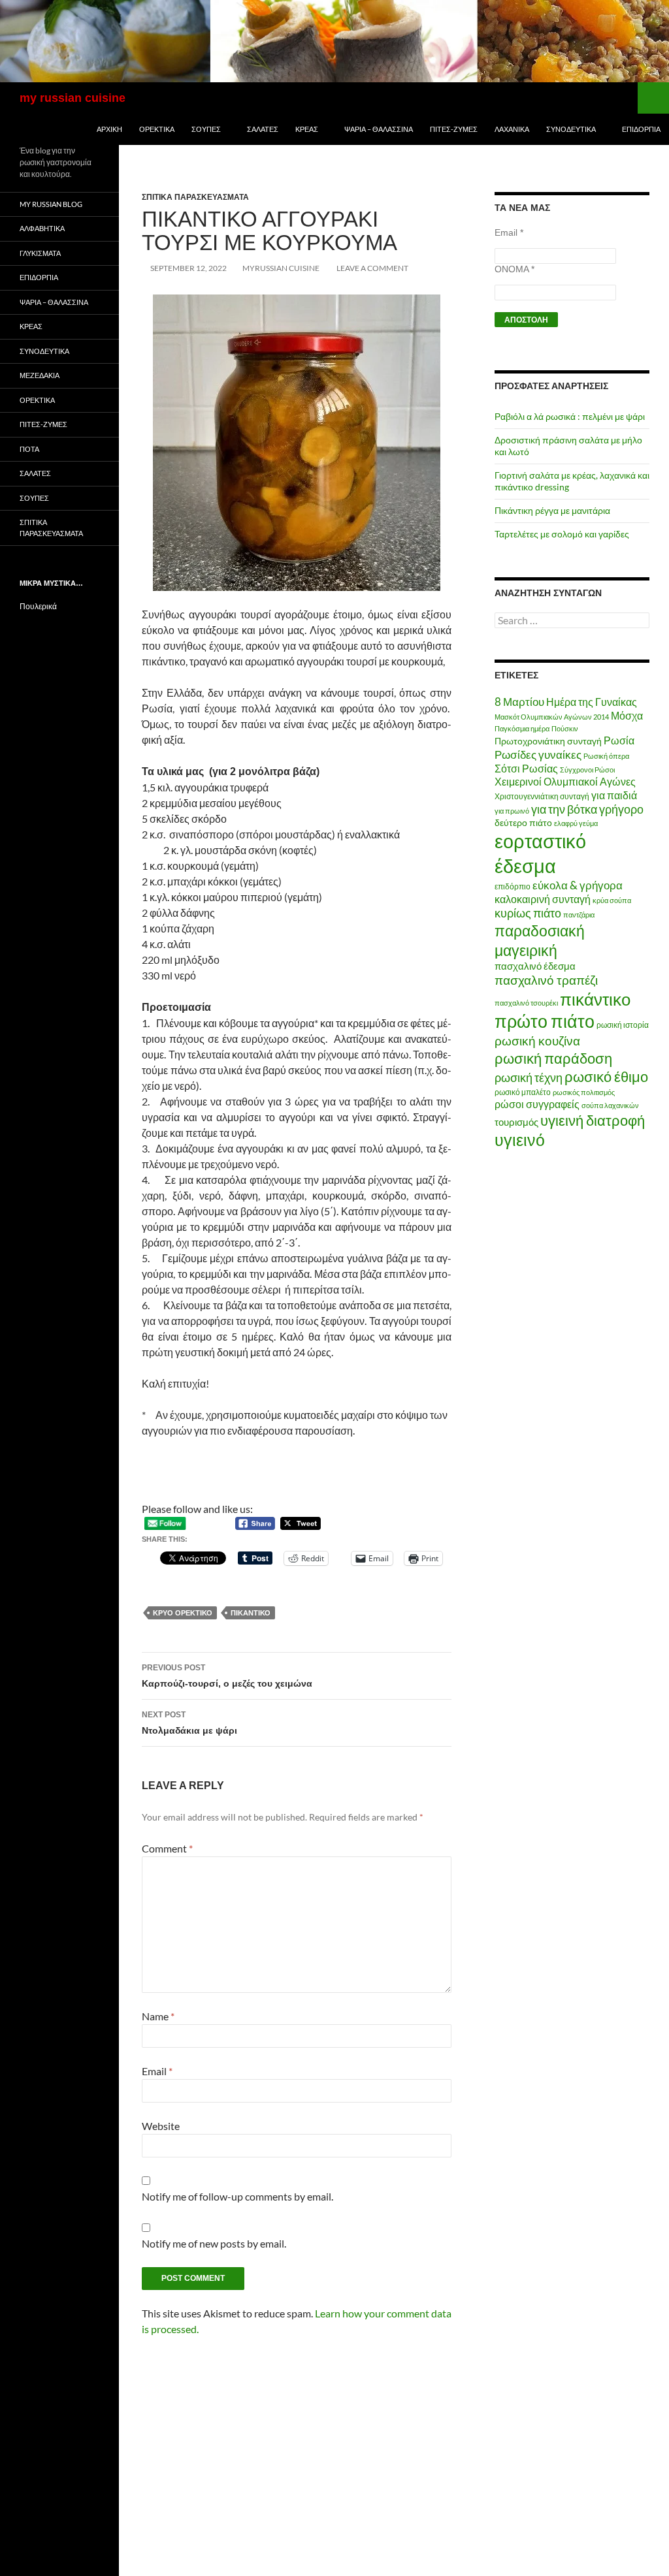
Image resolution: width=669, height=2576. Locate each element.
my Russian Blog (51, 204)
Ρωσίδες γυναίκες (538, 755)
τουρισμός (516, 1122)
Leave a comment (372, 268)
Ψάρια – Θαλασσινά (379, 129)
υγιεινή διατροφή (593, 1120)
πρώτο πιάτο (545, 1021)
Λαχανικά (512, 129)
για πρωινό (512, 811)
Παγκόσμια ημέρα (522, 728)
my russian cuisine (73, 98)
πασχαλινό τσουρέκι (526, 1003)
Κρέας (307, 129)
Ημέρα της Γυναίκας (592, 702)
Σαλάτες (263, 129)
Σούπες (206, 129)
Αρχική (109, 129)
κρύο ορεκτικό (183, 1613)
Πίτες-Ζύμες (454, 129)
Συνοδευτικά (571, 129)
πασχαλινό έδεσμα (535, 966)
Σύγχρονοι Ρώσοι (587, 770)
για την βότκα (564, 809)
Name (158, 2016)
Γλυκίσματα (40, 253)
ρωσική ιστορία (623, 1025)
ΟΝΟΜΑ (514, 269)
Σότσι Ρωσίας (526, 768)
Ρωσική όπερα (606, 756)
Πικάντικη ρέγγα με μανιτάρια (552, 510)
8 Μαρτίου (519, 702)
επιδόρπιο (513, 886)
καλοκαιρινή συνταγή (543, 899)
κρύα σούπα (612, 900)
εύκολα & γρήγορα (578, 885)
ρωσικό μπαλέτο (523, 1092)
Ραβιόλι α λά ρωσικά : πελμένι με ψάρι (570, 416)
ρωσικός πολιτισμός (584, 1092)
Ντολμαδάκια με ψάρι (189, 1723)
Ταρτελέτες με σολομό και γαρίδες (562, 534)
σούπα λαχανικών (610, 1105)
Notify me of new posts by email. (214, 2243)
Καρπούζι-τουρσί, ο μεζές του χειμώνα (227, 1676)
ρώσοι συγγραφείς (537, 1104)
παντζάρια (579, 914)
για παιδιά (614, 795)
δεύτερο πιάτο (523, 822)
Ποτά (29, 449)
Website (161, 2126)
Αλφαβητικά (42, 228)
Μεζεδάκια (40, 375)
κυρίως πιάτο (528, 913)
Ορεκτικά (157, 129)
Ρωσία (619, 740)
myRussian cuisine (281, 268)
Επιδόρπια (641, 129)
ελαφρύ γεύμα (576, 823)
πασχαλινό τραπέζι (546, 980)
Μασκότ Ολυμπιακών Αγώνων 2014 (552, 717)
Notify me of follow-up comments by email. (237, 2196)
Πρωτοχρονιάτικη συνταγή (548, 741)
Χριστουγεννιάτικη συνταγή (542, 796)
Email (157, 2071)
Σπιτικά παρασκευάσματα (195, 197)
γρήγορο (621, 809)
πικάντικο (251, 1613)
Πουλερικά (38, 606)
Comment (167, 1848)
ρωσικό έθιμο (606, 1076)
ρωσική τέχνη (529, 1077)
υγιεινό (520, 1140)
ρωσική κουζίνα (537, 1041)
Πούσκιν (565, 728)
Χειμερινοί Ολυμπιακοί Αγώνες (565, 781)
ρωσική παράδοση (553, 1058)
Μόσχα (627, 715)
